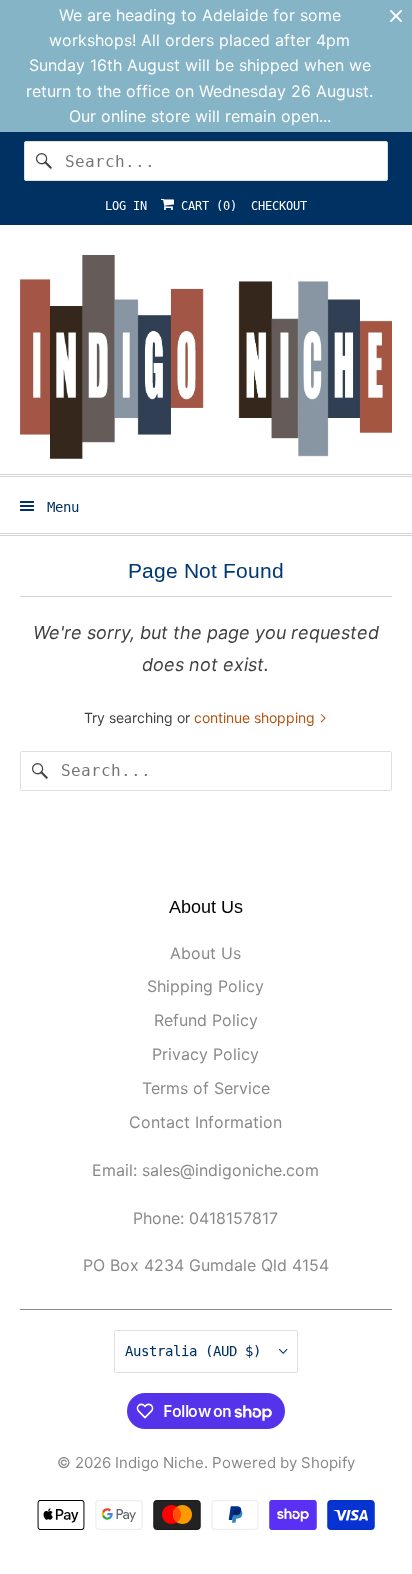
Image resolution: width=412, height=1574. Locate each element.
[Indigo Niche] (205, 357)
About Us (205, 953)
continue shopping (256, 717)
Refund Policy (206, 1020)
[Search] (44, 161)
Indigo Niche (159, 1462)
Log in (126, 206)
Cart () (205, 206)
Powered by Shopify (283, 1462)
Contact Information (205, 1122)
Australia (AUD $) (197, 1351)
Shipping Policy (205, 986)
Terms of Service (206, 1088)
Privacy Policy (205, 1054)
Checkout (279, 206)
